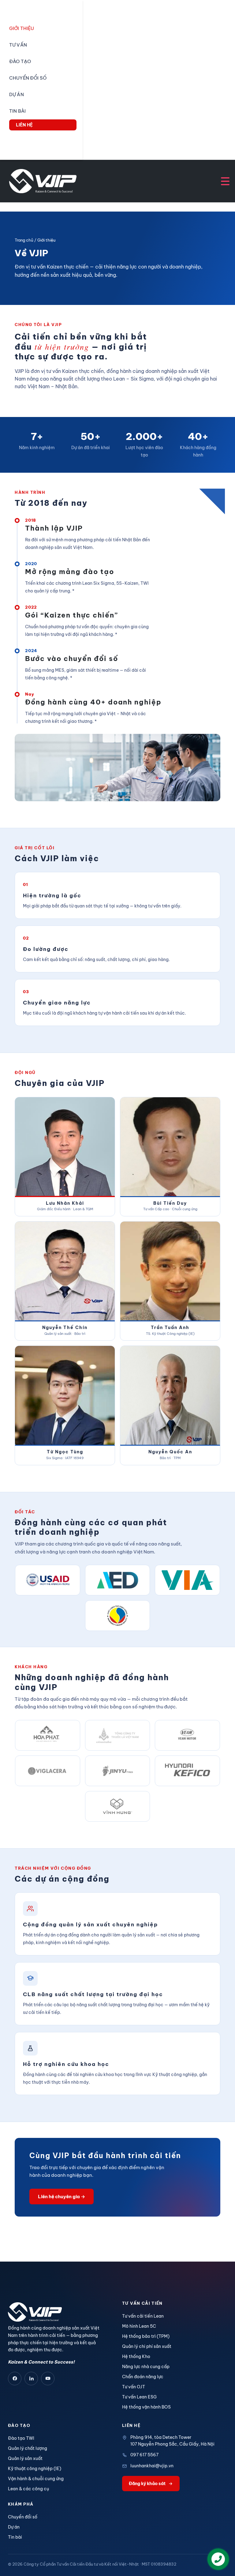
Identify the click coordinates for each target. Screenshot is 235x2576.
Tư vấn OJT (134, 2387)
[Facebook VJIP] (15, 2379)
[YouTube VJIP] (48, 2379)
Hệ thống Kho (136, 2356)
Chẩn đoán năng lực (143, 2377)
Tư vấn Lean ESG (139, 2397)
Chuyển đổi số (23, 2517)
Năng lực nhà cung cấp (146, 2367)
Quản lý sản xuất (25, 2458)
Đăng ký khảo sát (147, 2484)
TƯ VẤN (18, 45)
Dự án (14, 2527)
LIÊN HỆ (24, 125)
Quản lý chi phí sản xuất (147, 2346)
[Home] (43, 181)
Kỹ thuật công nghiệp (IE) (35, 2469)
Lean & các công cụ (28, 2489)
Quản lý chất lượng (28, 2448)
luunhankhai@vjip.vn (152, 2466)
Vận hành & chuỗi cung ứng (36, 2479)
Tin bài (15, 2537)
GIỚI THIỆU (22, 28)
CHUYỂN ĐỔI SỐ (28, 78)
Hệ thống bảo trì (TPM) (146, 2336)
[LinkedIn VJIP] (31, 2379)
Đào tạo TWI (21, 2438)
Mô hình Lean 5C (139, 2326)
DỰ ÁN (17, 94)
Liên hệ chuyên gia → (62, 2197)
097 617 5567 (144, 2455)
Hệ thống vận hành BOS (146, 2407)
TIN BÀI (17, 111)
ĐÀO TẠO (20, 61)
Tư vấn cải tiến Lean (143, 2316)
